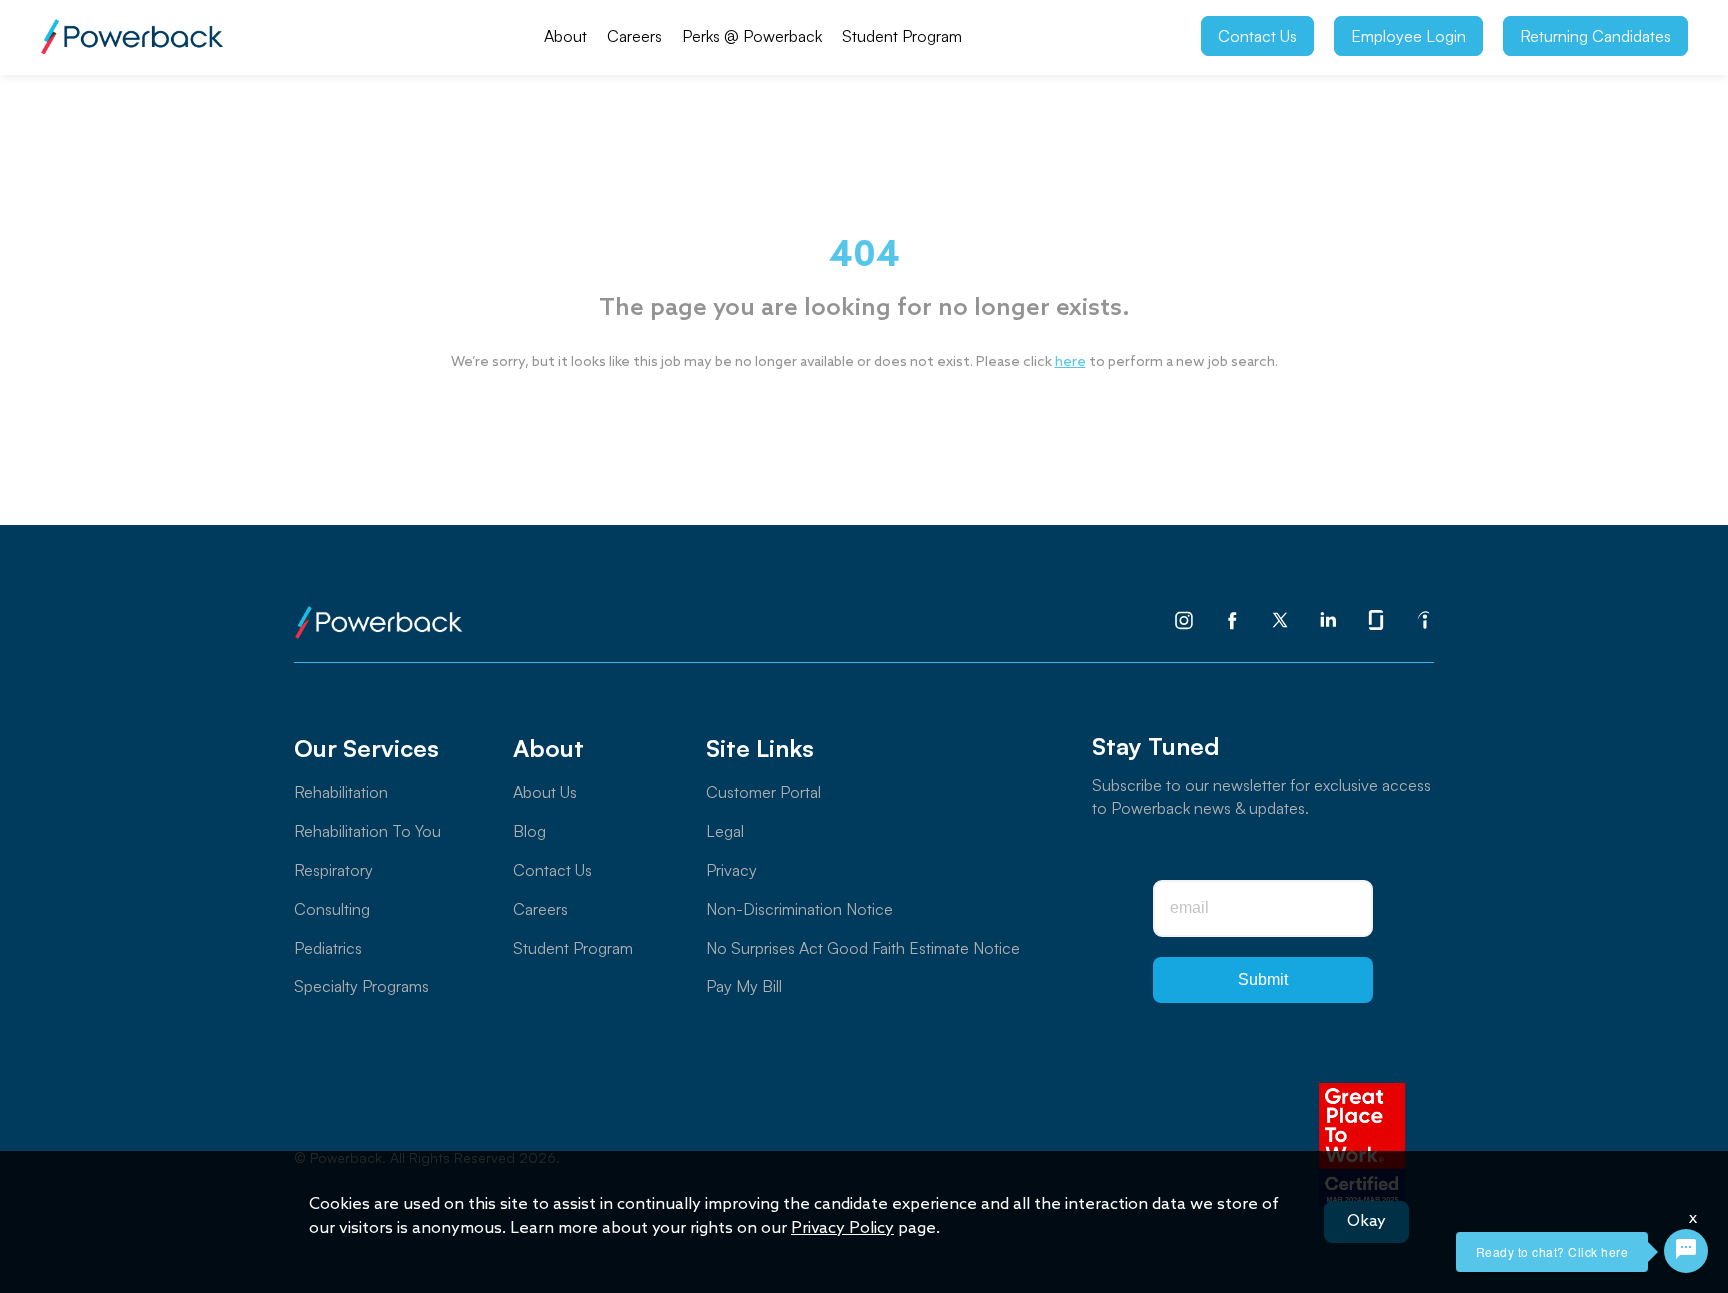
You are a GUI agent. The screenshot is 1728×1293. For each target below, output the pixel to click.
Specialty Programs (361, 986)
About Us (545, 792)
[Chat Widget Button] (1686, 1251)
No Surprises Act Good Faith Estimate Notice (863, 948)
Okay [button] (1366, 1221)
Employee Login (1408, 36)
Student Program (902, 36)
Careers (634, 36)
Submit (1263, 979)
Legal (725, 831)
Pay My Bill (744, 986)
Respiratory (333, 870)
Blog (529, 831)
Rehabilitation (341, 792)
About (565, 36)
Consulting (332, 909)
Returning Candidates (1595, 36)
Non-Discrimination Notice (799, 909)
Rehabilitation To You (367, 831)
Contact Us (1257, 36)
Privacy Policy (842, 1228)
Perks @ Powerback (752, 36)
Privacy (731, 870)
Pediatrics (328, 948)
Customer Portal (763, 792)
